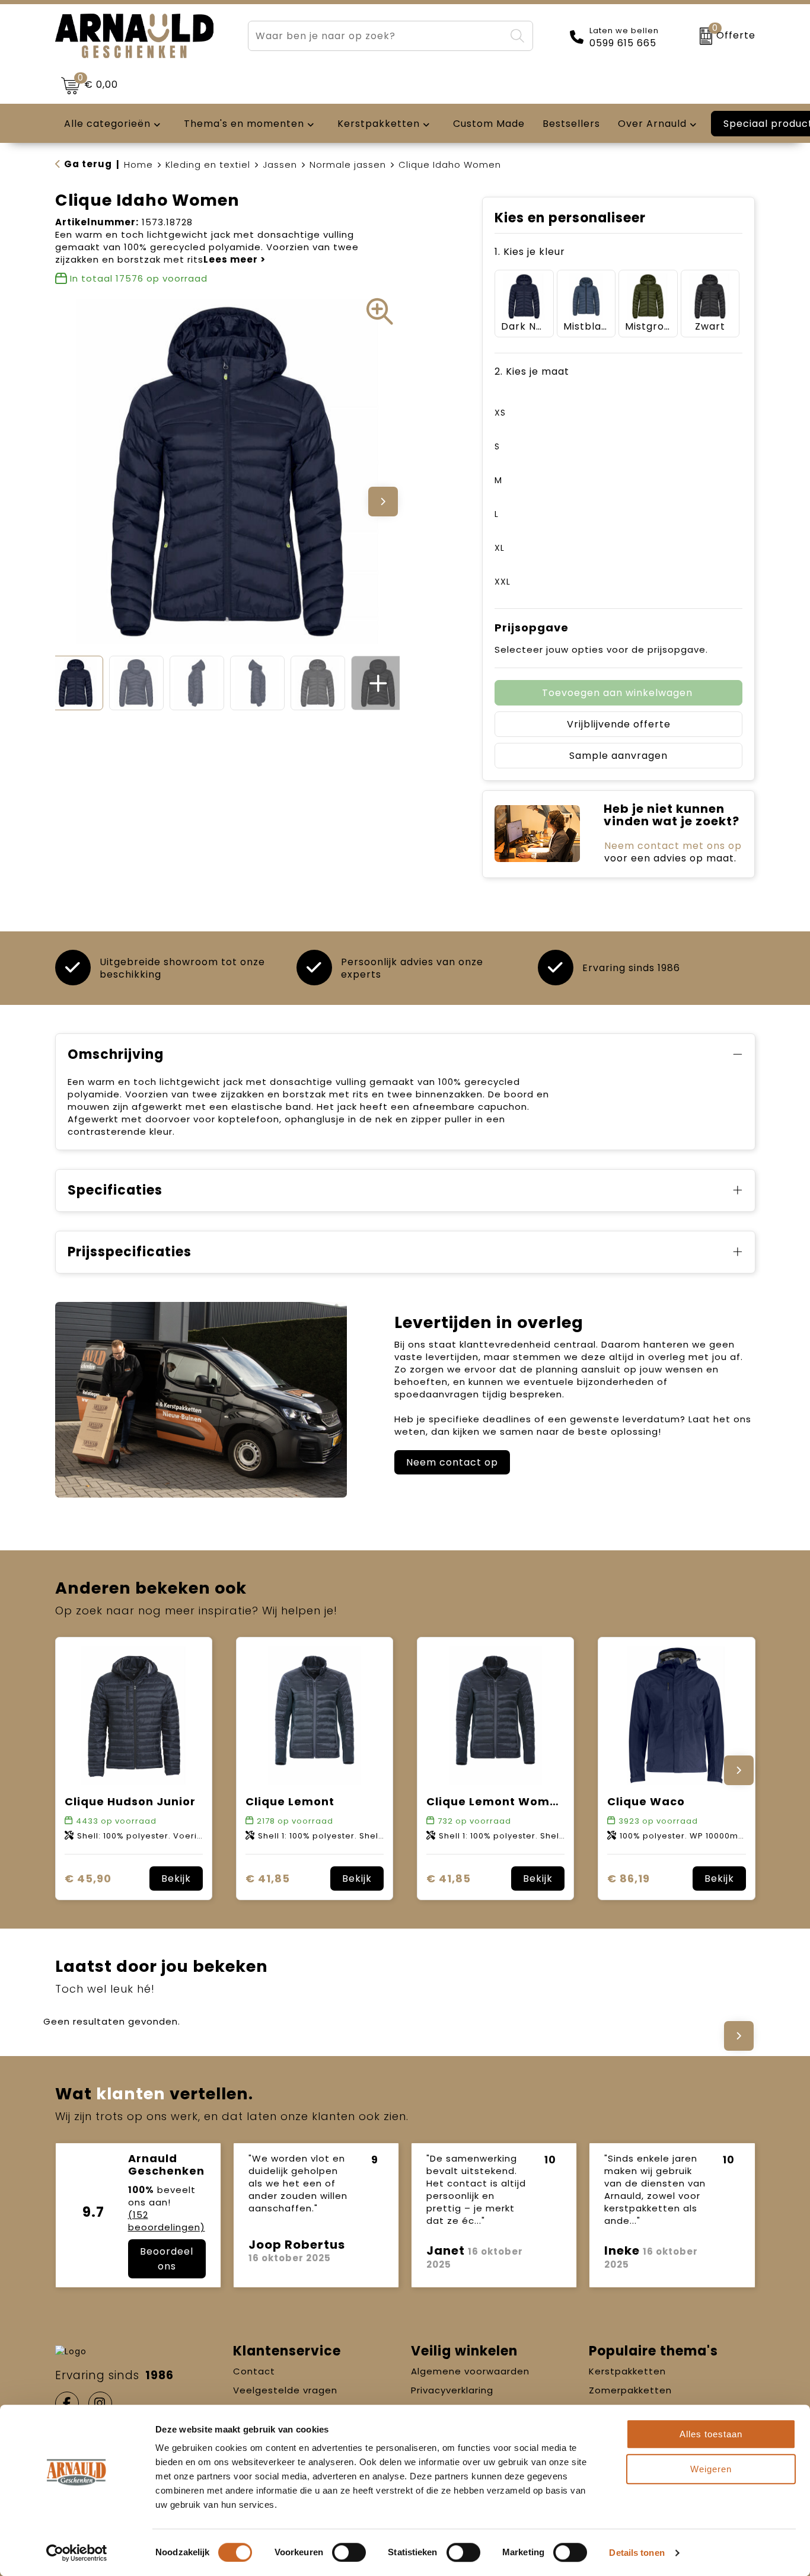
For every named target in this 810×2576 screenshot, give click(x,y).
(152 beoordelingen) (167, 2221)
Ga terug (88, 164)
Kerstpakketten (627, 2371)
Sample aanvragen (618, 756)
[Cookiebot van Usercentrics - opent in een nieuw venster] (77, 2553)
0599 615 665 (623, 43)
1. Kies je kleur (530, 252)
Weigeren (711, 2469)
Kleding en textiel (208, 165)
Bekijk (176, 1878)
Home (138, 165)
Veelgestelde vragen (285, 2390)
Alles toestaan (711, 2434)
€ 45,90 (88, 1878)
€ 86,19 (629, 1878)
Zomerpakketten (630, 2390)
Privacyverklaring (452, 2390)
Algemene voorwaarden (470, 2371)
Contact (254, 2371)
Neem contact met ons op (673, 846)
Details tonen (637, 2553)
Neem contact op (452, 1462)
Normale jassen (348, 165)
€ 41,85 (268, 1878)
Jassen (280, 165)
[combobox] (377, 36)
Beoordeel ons (167, 2259)
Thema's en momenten (244, 124)
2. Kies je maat (532, 371)
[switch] (349, 2552)
